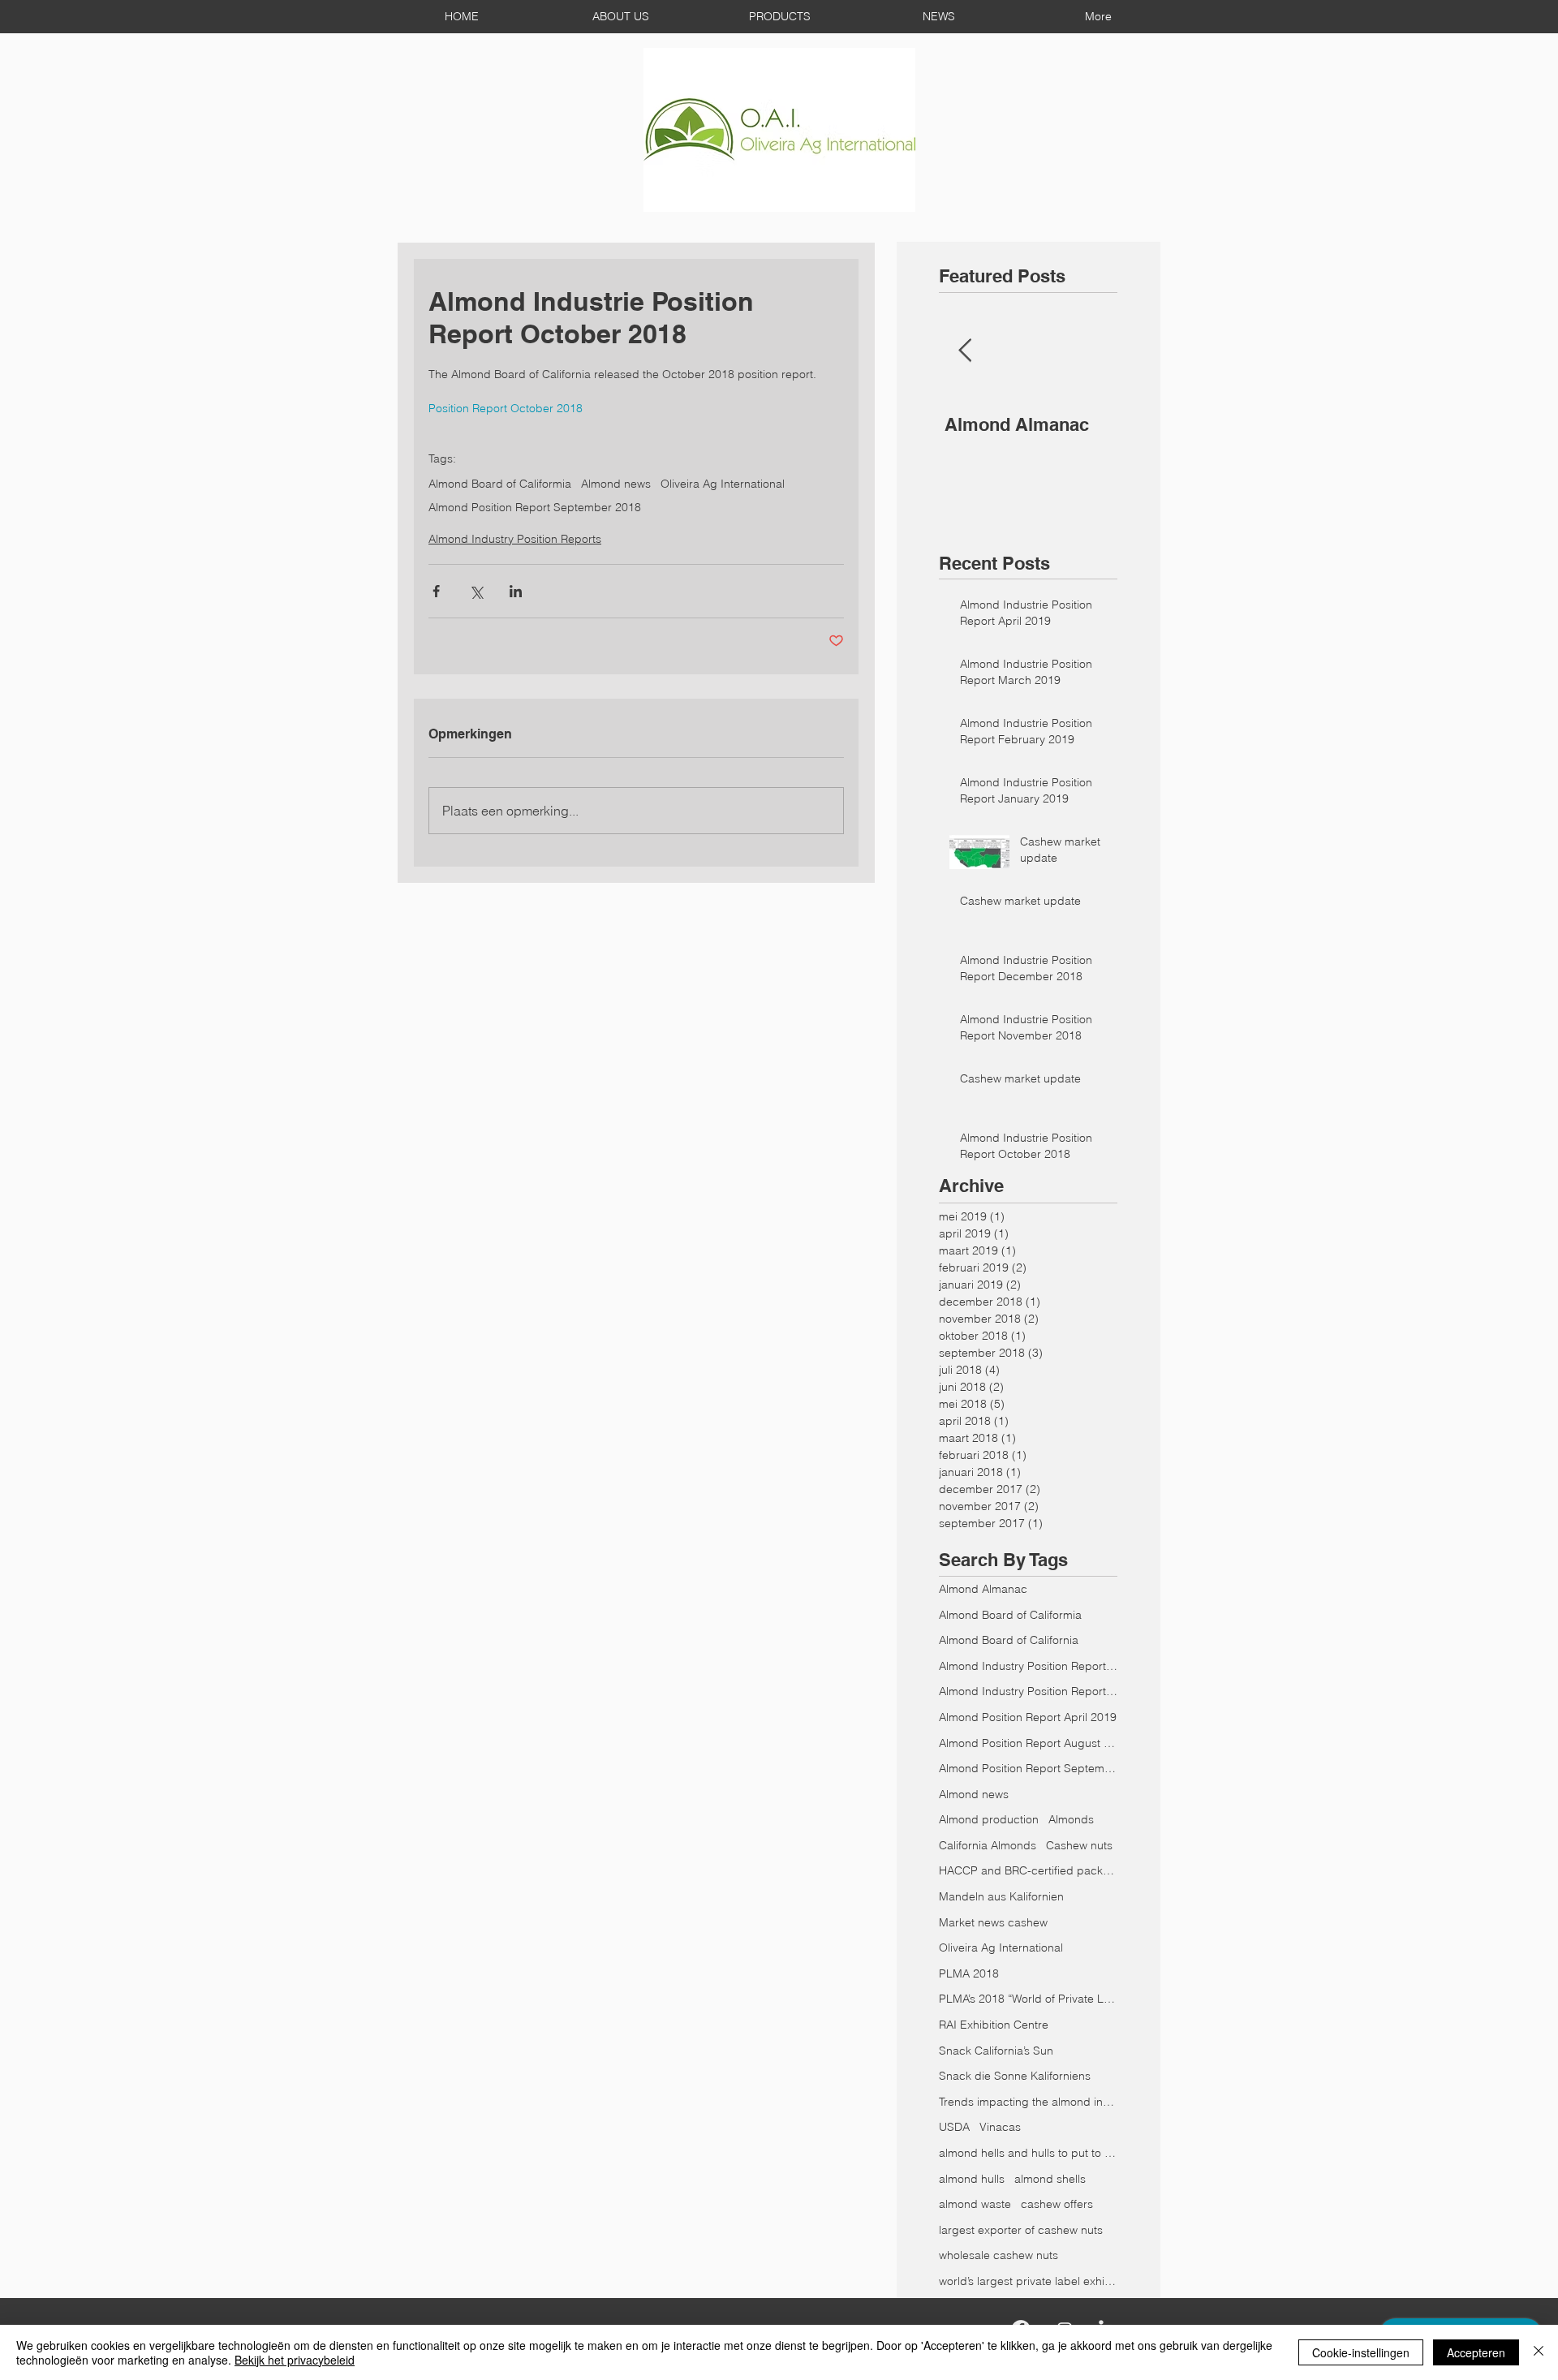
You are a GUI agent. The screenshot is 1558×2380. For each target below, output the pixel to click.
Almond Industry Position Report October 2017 (1028, 1666)
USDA (954, 2127)
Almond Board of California (1009, 1640)
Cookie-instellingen (1361, 2352)
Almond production (989, 1819)
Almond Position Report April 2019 (1028, 1717)
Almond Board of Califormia (500, 484)
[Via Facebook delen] (436, 591)
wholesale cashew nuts (998, 2255)
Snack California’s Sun (996, 2051)
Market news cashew (993, 1922)
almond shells (1050, 2179)
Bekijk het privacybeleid (295, 2360)
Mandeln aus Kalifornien (1001, 1896)
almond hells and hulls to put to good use (1028, 2153)
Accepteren (1476, 2352)
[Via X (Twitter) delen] (476, 591)
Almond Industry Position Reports (515, 539)
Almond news (616, 484)
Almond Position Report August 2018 (1028, 1743)
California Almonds (988, 1845)
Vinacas (1000, 2127)
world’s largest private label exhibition (1028, 2281)
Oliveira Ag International (723, 484)
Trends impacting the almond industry (1028, 2102)
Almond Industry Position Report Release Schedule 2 (1028, 1691)
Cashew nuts (1079, 1845)
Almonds (1071, 1819)
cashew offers (1057, 2204)
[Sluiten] (1539, 2352)
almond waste (975, 2204)
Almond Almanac (983, 1589)
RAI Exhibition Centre (994, 2025)
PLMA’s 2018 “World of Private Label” (1028, 1999)
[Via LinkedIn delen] (516, 591)
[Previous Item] (965, 351)
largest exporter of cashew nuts (1021, 2230)
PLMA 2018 (969, 1973)
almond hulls (972, 2179)
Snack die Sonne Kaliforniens (1015, 2076)
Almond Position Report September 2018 (535, 508)
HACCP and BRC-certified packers (1028, 1870)
